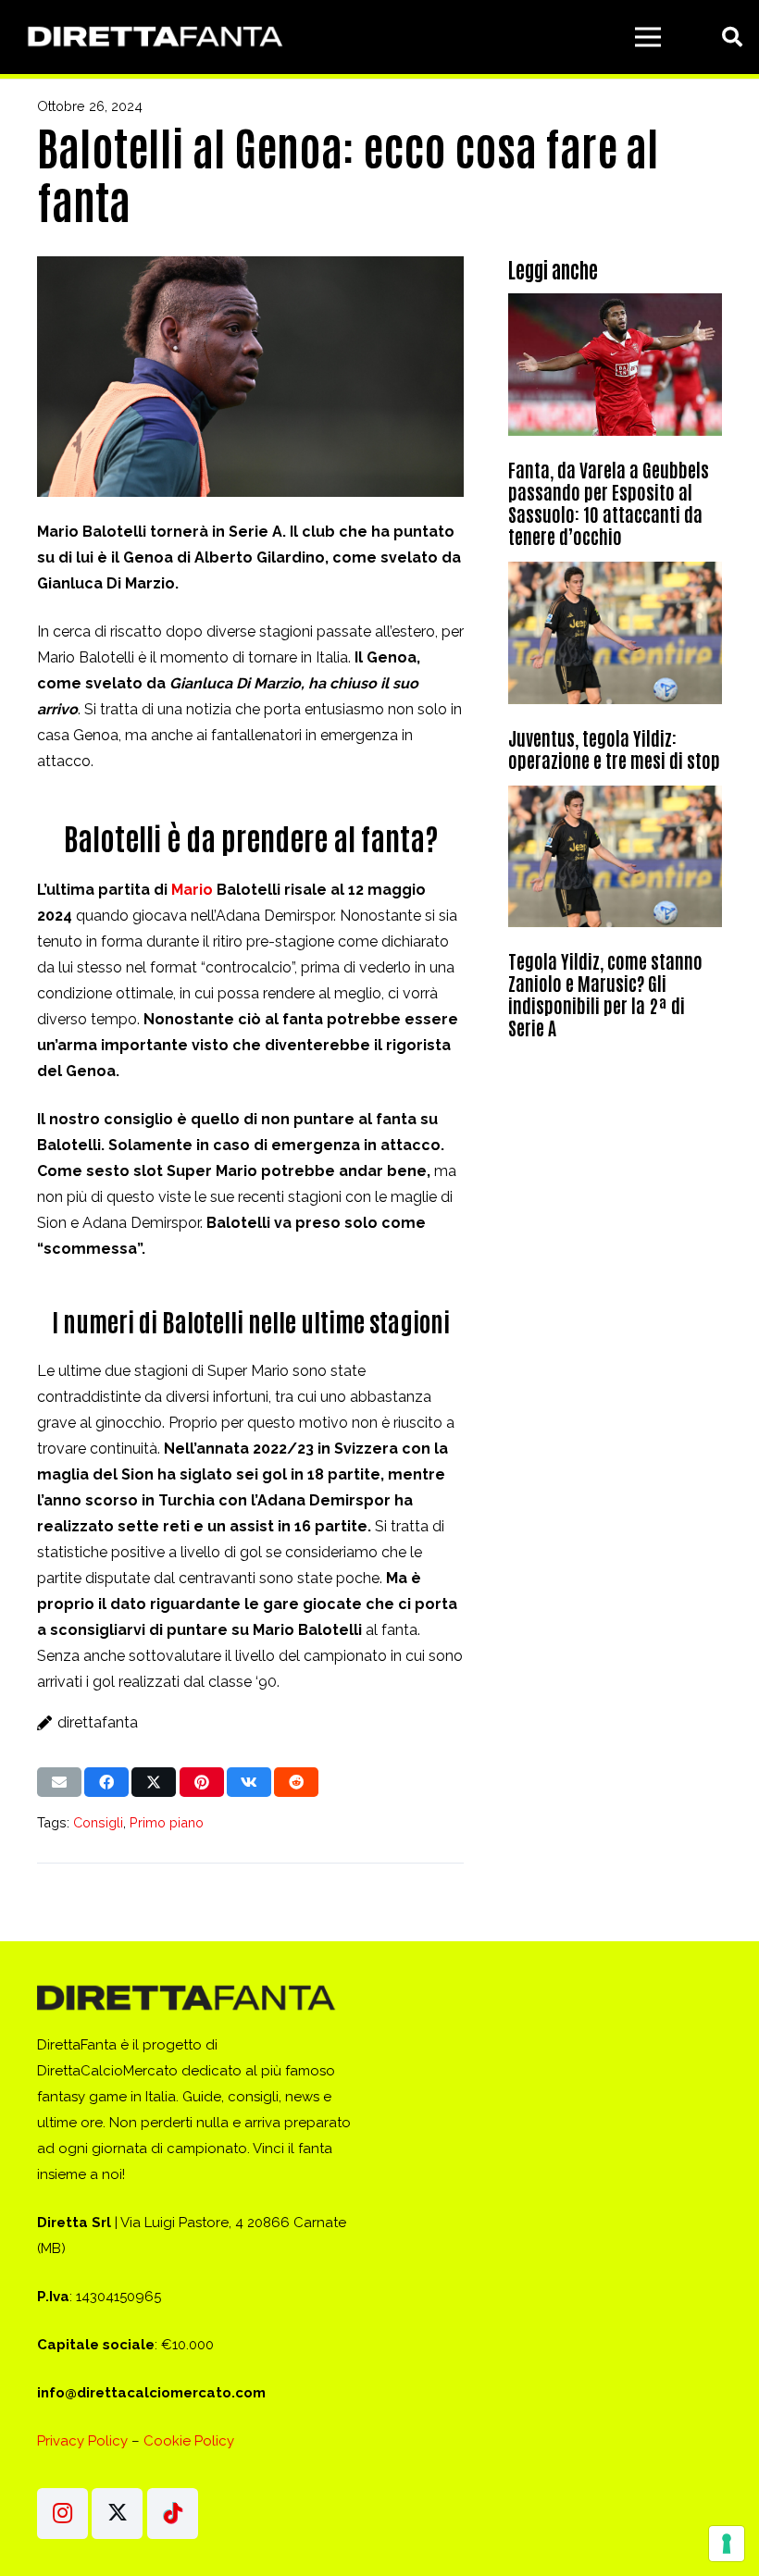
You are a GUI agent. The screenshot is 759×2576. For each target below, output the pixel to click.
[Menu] (648, 37)
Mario (192, 890)
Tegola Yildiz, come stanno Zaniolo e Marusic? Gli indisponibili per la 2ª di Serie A (605, 994)
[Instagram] (62, 2514)
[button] (732, 37)
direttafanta (98, 1722)
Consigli (98, 1822)
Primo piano (167, 1822)
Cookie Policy (189, 2441)
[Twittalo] (154, 1782)
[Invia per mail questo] (59, 1782)
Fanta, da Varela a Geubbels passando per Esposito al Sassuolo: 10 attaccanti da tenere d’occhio (609, 502)
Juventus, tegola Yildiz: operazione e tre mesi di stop (614, 749)
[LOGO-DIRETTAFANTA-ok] (152, 37)
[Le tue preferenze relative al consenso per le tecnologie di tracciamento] (727, 2544)
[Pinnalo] (202, 1782)
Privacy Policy (82, 2441)
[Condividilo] (106, 1782)
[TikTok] (173, 2514)
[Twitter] (117, 2514)
